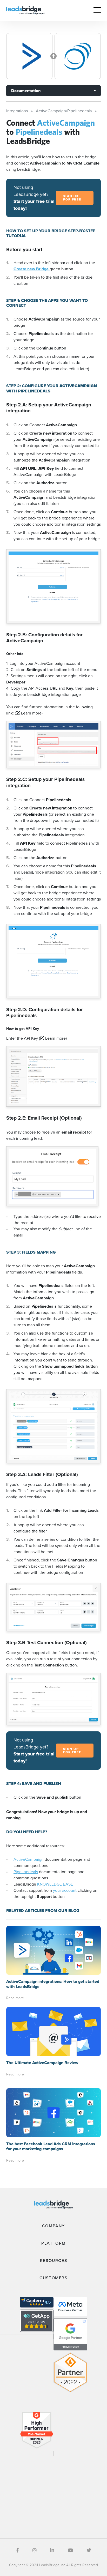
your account (65, 1890)
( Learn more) (29, 713)
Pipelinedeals (26, 1872)
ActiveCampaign (29, 1859)
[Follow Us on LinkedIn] (52, 2550)
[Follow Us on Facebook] (18, 2550)
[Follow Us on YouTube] (70, 2550)
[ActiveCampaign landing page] (29, 56)
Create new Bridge (32, 269)
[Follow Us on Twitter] (89, 2550)
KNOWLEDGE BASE (55, 1884)
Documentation (26, 91)
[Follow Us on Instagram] (35, 2550)
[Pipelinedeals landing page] (78, 56)
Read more (15, 1998)
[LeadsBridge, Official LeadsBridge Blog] (26, 10)
